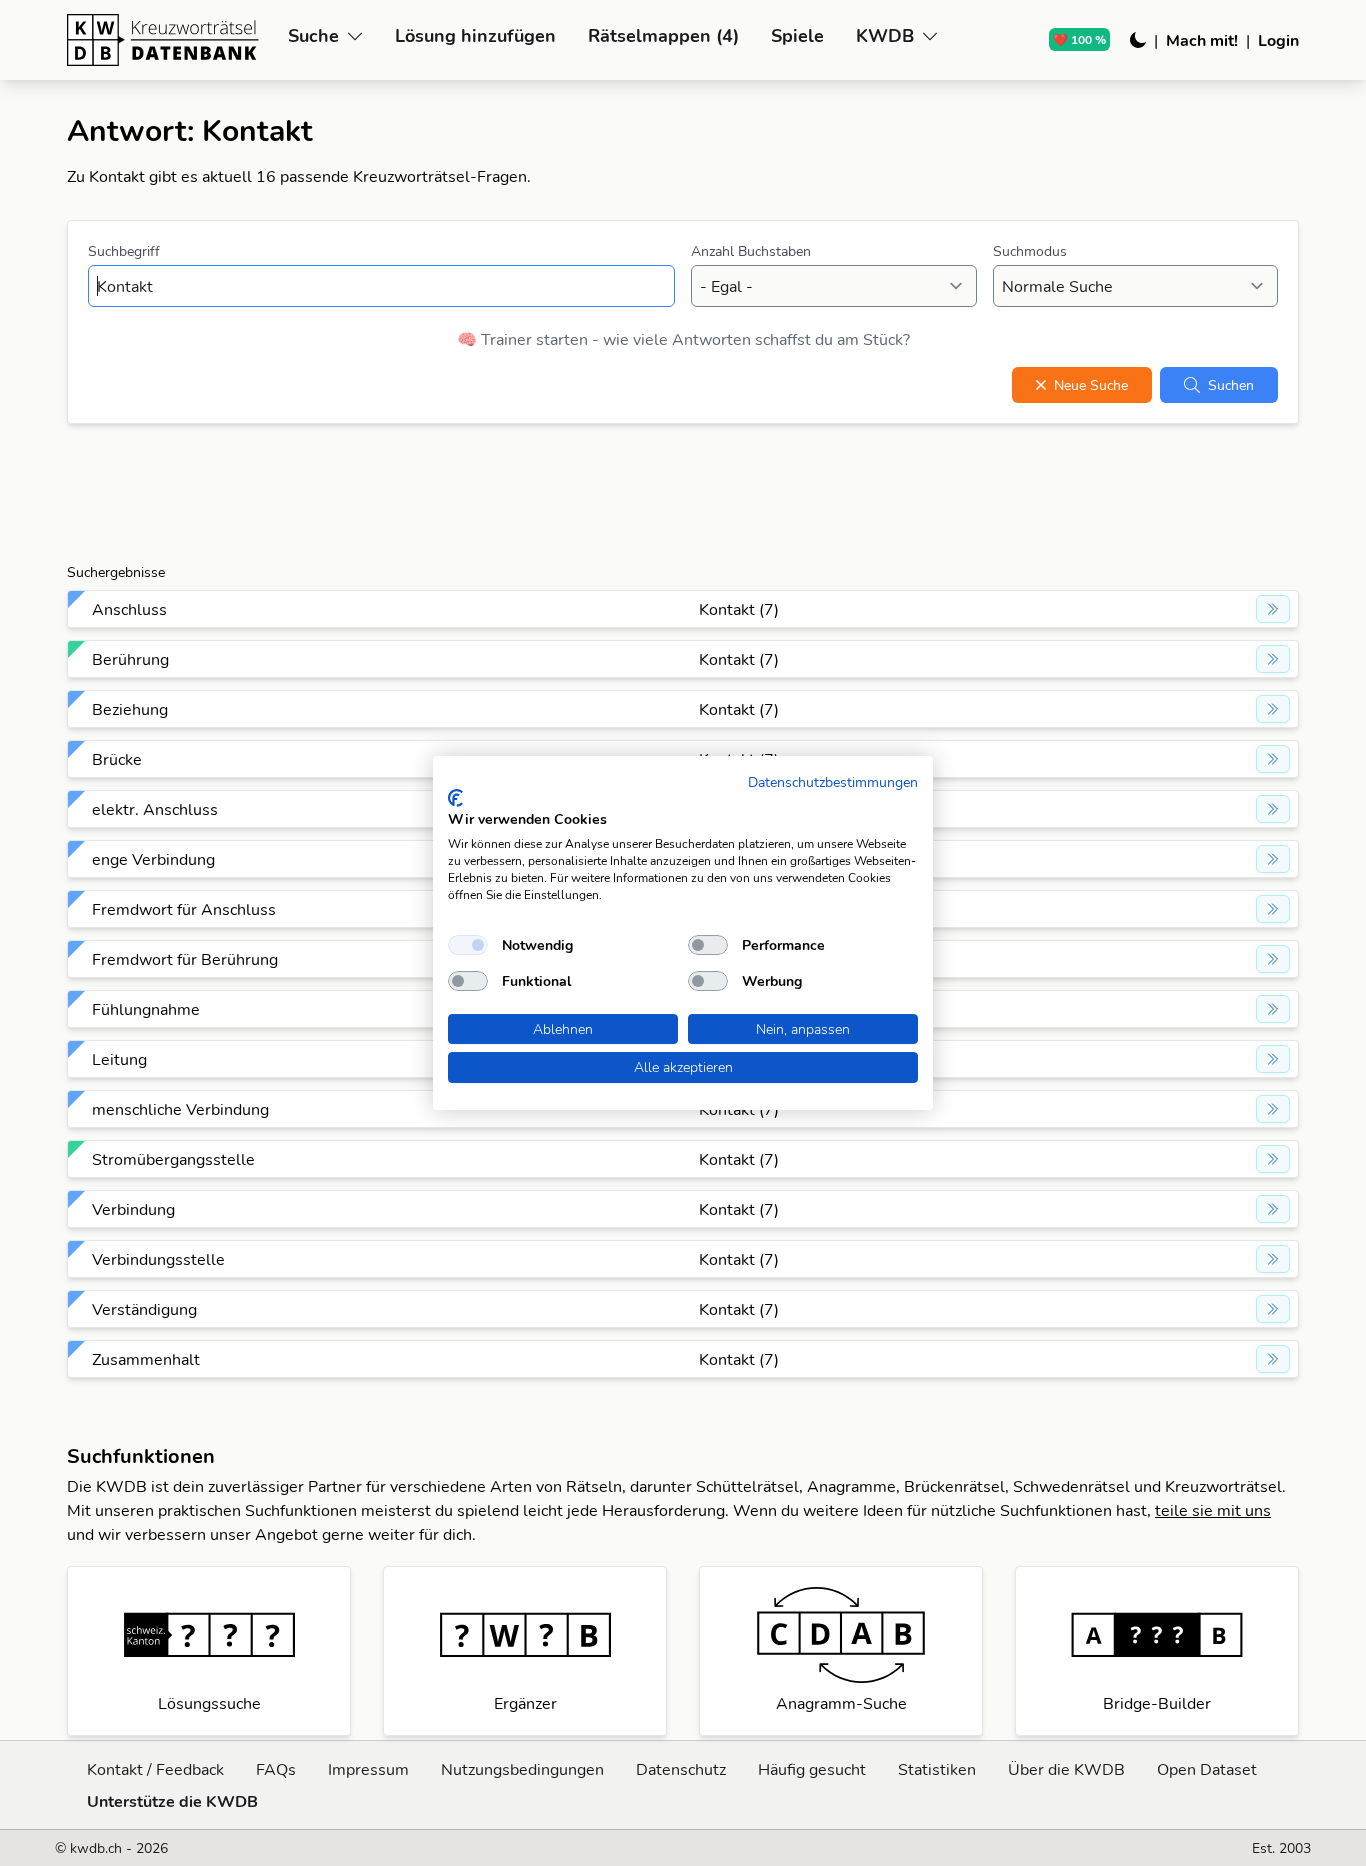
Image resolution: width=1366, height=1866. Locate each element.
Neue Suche (1091, 385)
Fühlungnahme (146, 1009)
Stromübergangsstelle (173, 1159)
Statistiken (937, 1769)
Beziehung (130, 709)
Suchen (1231, 385)
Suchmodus (1030, 251)
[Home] (169, 40)
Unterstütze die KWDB (172, 1801)
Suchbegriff (124, 251)
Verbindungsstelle (158, 1259)
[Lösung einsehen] (1273, 609)
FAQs (276, 1769)
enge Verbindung (153, 859)
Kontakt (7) (739, 609)
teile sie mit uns (1213, 1510)
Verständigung (144, 1309)
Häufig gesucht (812, 1769)
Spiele (797, 35)
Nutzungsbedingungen (522, 1769)
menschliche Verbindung (180, 1109)
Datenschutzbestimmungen (833, 781)
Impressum (368, 1769)
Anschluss (129, 609)
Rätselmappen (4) (663, 35)
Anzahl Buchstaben (751, 251)
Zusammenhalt (146, 1359)
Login (1278, 40)
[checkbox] (468, 945)
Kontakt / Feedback (155, 1769)
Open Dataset (1207, 1769)
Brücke (117, 759)
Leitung (119, 1059)
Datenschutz (681, 1769)
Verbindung (133, 1209)
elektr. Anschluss (155, 809)
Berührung (130, 659)
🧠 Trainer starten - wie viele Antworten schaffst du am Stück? (683, 339)
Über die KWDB (1066, 1769)
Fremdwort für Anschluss (184, 909)
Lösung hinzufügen (475, 35)
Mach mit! (1202, 40)
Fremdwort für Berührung (185, 959)
